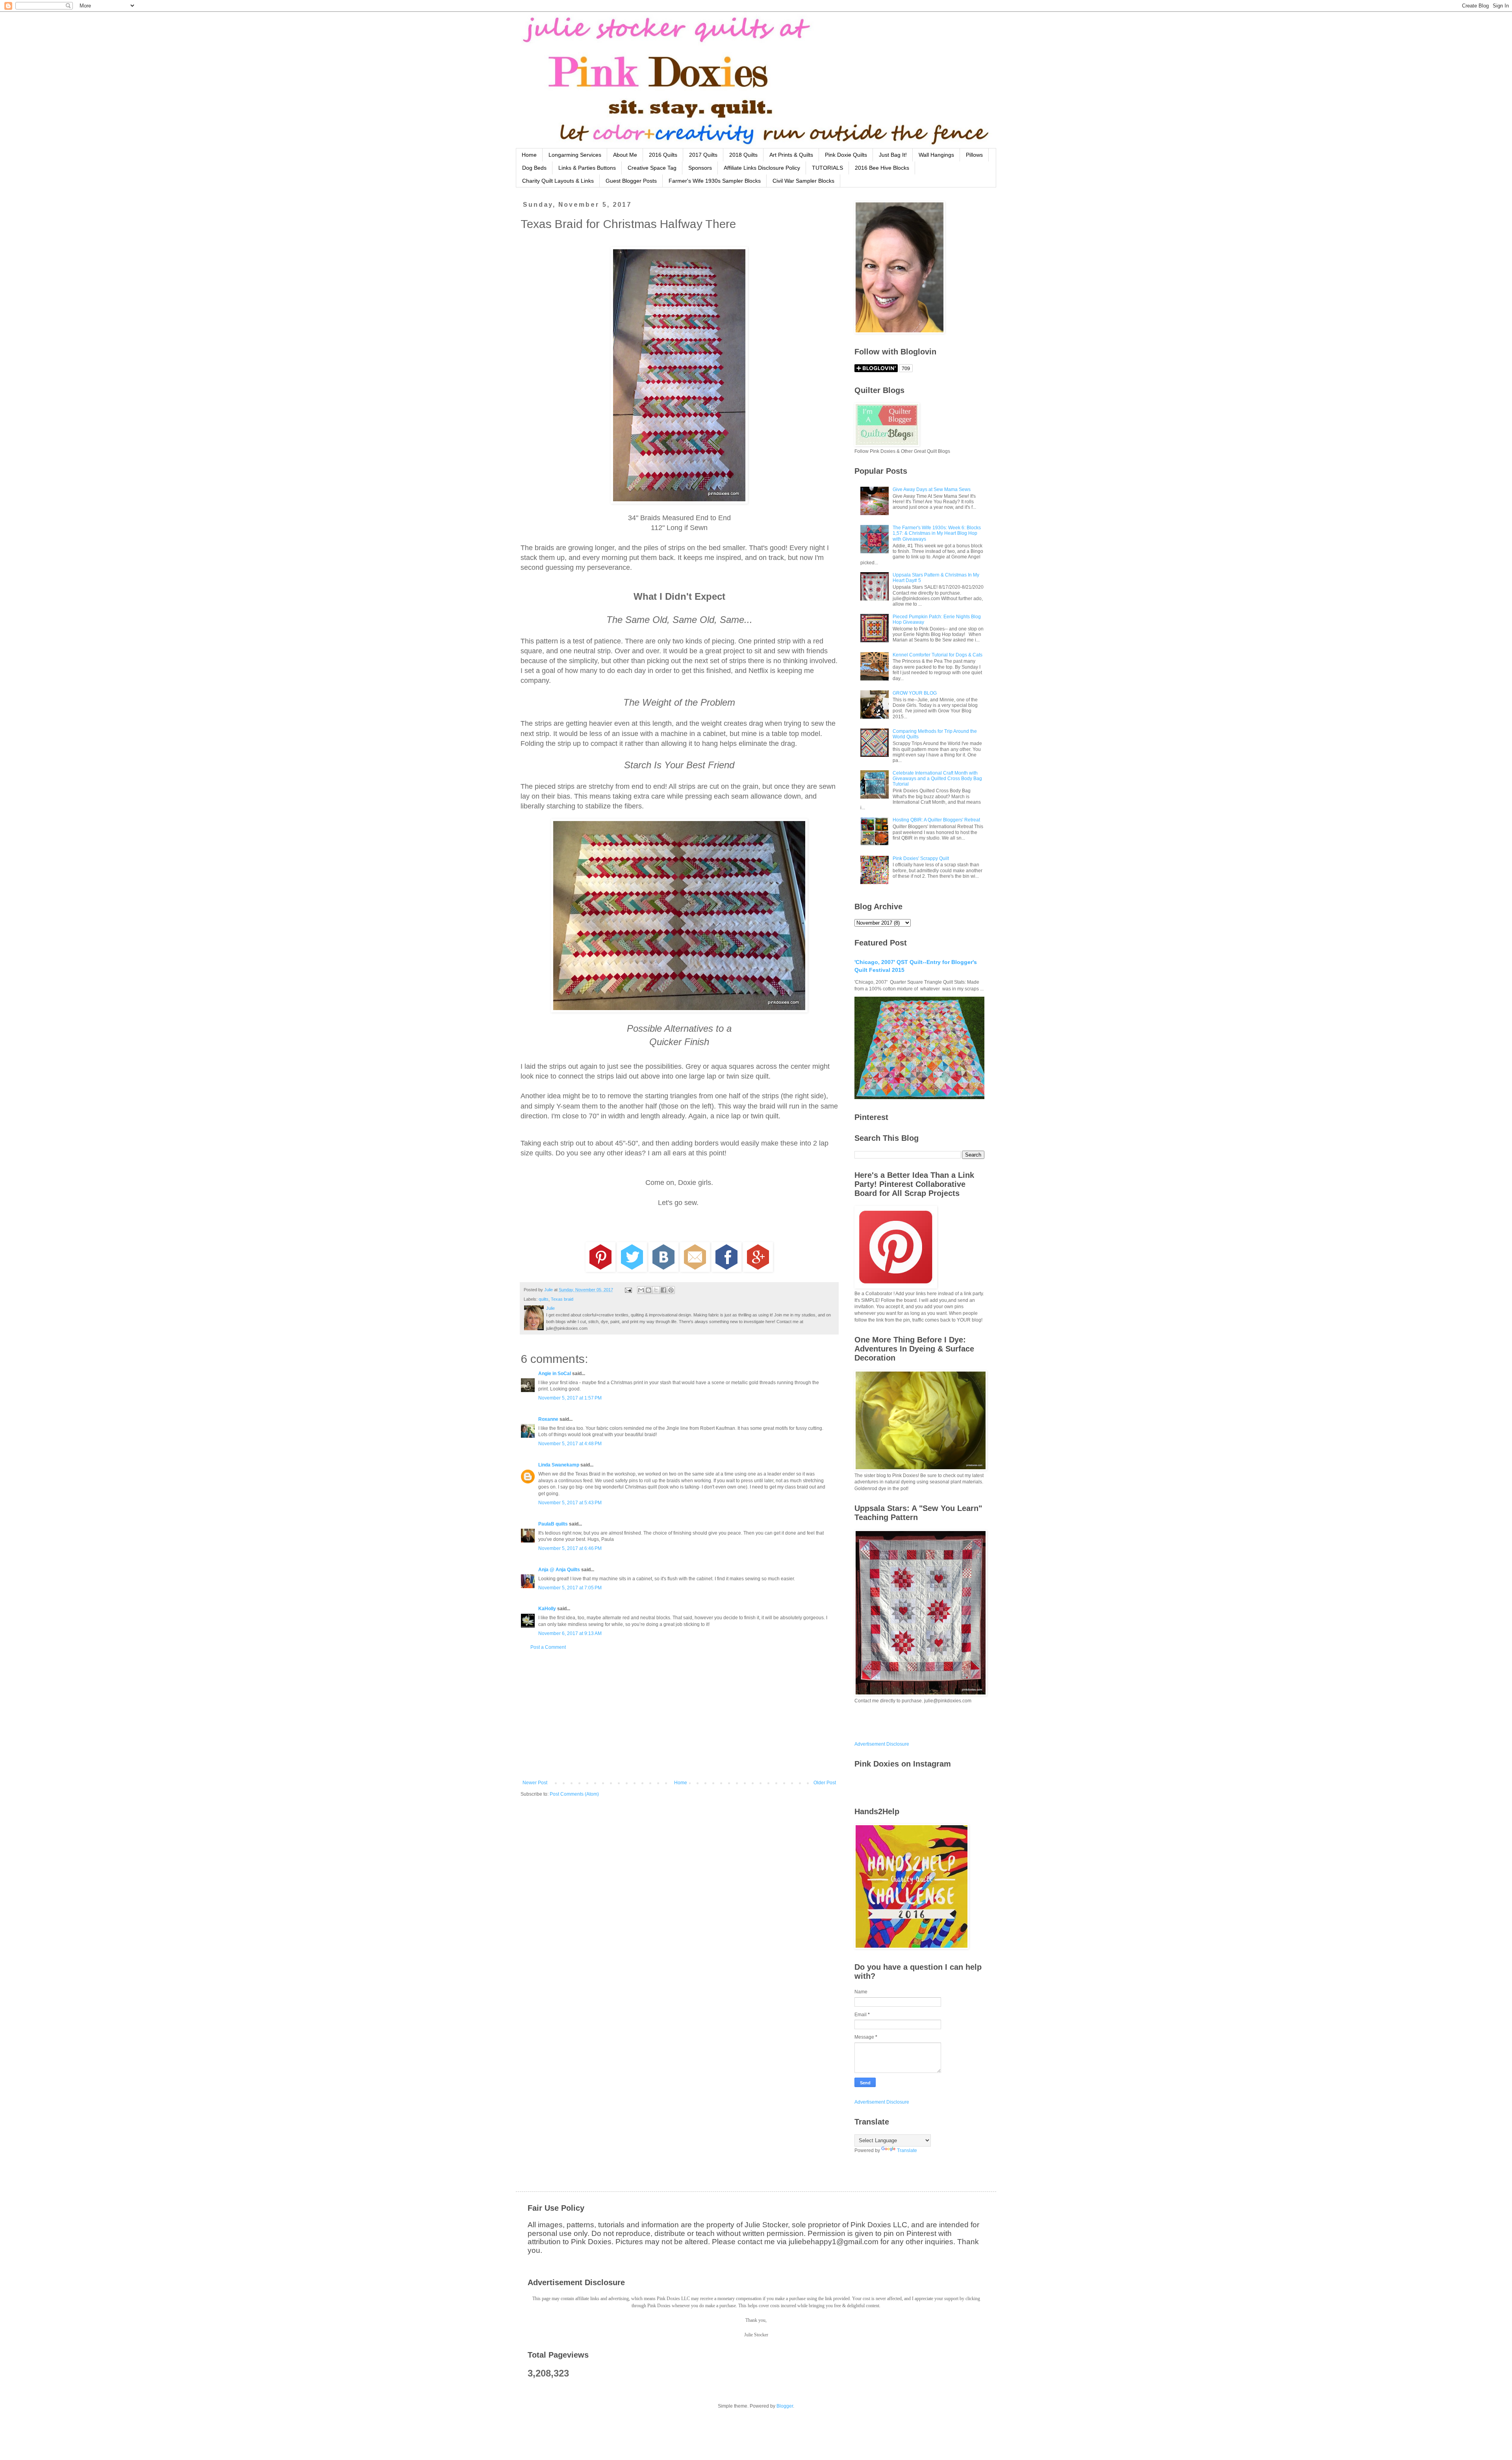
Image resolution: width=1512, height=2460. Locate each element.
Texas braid (562, 1299)
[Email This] (641, 1290)
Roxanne (548, 1419)
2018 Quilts (743, 155)
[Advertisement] (679, 1715)
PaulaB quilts (553, 1524)
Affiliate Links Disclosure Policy (762, 168)
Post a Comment (548, 1647)
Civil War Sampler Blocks (803, 181)
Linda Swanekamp (559, 1465)
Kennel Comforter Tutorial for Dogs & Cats (938, 655)
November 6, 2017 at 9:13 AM (570, 1633)
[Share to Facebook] (663, 1290)
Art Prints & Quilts (791, 155)
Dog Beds (534, 168)
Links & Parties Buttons (587, 168)
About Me (625, 155)
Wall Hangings (936, 155)
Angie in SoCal (555, 1374)
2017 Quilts (703, 155)
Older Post (825, 1783)
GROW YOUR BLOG (915, 693)
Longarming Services (575, 155)
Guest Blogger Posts (631, 181)
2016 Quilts (663, 155)
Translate (907, 2150)
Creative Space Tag (652, 168)
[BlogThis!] (649, 1290)
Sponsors (700, 168)
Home (529, 155)
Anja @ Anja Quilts (559, 1570)
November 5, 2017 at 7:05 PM (570, 1588)
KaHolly (547, 1609)
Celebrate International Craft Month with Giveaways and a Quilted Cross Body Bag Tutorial (937, 779)
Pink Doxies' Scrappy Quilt (921, 858)
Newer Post (535, 1783)
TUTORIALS (827, 168)
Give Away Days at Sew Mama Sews (932, 489)
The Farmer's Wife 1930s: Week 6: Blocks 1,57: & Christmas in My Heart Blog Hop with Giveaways (937, 533)
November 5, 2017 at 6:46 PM (570, 1548)
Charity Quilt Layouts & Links (558, 181)
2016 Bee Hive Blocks (882, 168)
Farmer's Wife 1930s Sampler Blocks (715, 181)
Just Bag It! (893, 155)
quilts (544, 1299)
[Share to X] (656, 1290)
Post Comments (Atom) (574, 1794)
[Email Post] (628, 1290)
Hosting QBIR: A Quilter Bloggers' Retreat (936, 820)
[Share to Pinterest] (671, 1290)
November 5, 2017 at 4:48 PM (570, 1444)
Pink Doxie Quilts (846, 155)
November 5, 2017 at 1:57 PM (570, 1398)
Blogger (785, 2406)
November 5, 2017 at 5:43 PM (570, 1503)
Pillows (974, 155)
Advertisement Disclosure (882, 1744)
